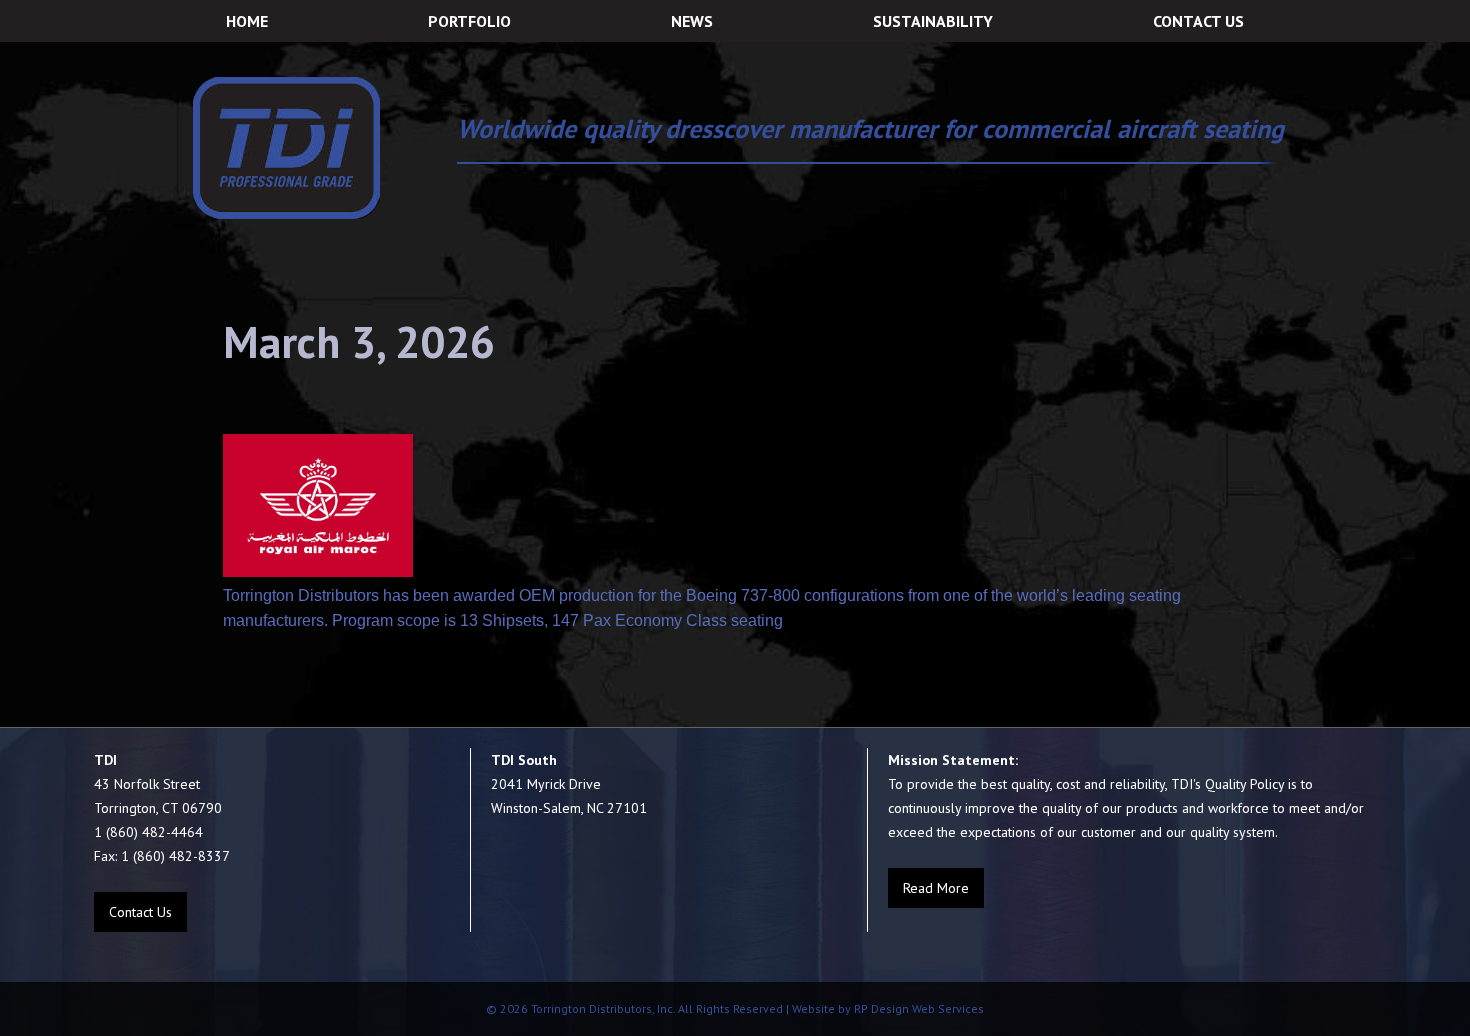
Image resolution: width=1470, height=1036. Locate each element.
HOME (247, 21)
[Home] (287, 148)
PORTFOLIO (469, 21)
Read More (936, 888)
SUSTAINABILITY (933, 21)
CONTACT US (1198, 21)
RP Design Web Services (917, 1008)
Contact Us (140, 912)
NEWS (692, 21)
